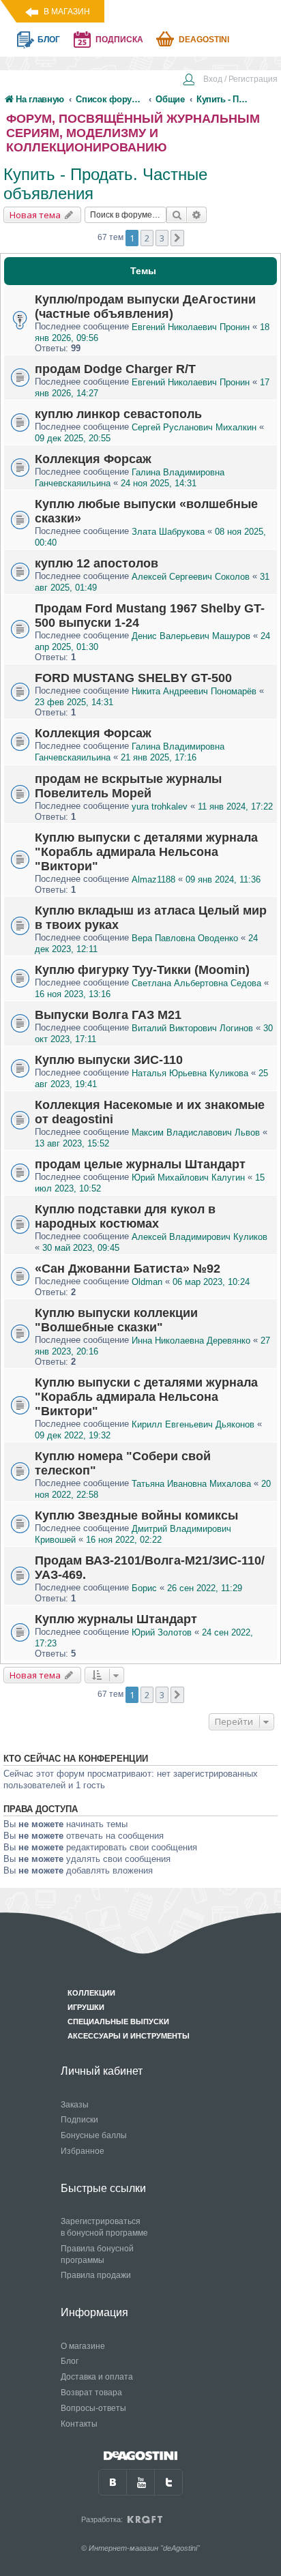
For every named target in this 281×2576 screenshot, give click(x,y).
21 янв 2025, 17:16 (159, 758)
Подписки (79, 2120)
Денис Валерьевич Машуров (191, 636)
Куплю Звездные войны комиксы (136, 1515)
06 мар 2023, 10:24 (211, 1282)
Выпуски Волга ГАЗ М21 (108, 1015)
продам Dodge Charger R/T (115, 369)
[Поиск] (177, 215)
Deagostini (204, 40)
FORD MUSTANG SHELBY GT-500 (133, 678)
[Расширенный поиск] (197, 215)
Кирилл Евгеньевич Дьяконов (193, 1424)
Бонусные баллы (94, 2135)
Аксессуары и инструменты (129, 2036)
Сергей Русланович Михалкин (194, 427)
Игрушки (86, 2007)
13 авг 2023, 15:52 (72, 1143)
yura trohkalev (160, 806)
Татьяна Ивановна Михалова (191, 1484)
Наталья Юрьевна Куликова (190, 1073)
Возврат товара (91, 2393)
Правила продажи (96, 2275)
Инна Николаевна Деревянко (191, 1341)
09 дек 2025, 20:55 (73, 438)
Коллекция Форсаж (93, 459)
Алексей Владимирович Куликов (199, 1237)
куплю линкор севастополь (118, 414)
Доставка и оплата (97, 2377)
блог (49, 40)
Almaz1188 (153, 879)
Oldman (147, 1282)
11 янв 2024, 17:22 (235, 806)
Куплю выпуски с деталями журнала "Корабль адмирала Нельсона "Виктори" (146, 852)
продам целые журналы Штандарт (140, 1164)
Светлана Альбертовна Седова (196, 983)
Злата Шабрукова (168, 532)
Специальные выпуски (118, 2022)
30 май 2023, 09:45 (81, 1248)
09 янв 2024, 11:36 (223, 879)
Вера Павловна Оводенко (185, 938)
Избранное (83, 2151)
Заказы (75, 2105)
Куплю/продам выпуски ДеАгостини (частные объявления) (145, 307)
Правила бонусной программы (97, 2254)
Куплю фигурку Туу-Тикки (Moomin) (142, 970)
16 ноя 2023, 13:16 (73, 994)
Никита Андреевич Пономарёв (194, 691)
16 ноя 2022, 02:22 (124, 1540)
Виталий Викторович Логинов (192, 1028)
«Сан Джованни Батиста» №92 (128, 1269)
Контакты (79, 2424)
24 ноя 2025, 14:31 (159, 483)
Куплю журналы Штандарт (116, 1619)
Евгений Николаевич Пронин (192, 327)
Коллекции (91, 1993)
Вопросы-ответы (93, 2408)
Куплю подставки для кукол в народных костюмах (125, 1216)
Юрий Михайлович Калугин (188, 1178)
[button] (177, 238)
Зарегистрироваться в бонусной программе (104, 2227)
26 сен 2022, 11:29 (205, 1588)
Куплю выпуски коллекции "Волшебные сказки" (116, 1320)
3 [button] (162, 238)
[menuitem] (230, 80)
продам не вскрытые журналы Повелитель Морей (128, 786)
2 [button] (147, 238)
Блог (70, 2361)
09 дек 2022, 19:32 (73, 1435)
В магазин (67, 12)
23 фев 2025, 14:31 (74, 702)
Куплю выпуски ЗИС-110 (109, 1060)
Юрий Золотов (162, 1632)
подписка (119, 40)
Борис (144, 1588)
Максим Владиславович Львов (196, 1132)
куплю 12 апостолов (97, 563)
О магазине (83, 2346)
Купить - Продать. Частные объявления (105, 184)
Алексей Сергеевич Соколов (191, 577)
